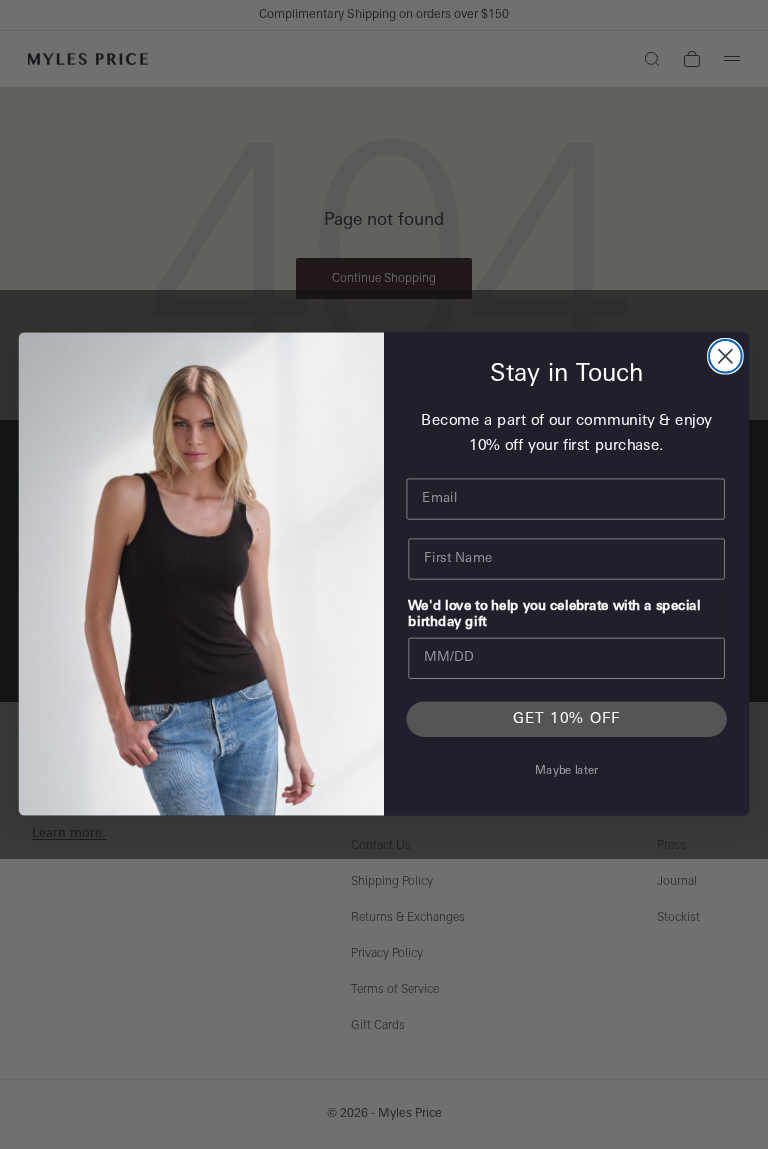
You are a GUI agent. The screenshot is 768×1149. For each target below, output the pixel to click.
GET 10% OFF (567, 719)
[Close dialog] (725, 356)
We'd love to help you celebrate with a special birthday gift (554, 615)
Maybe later (566, 772)
